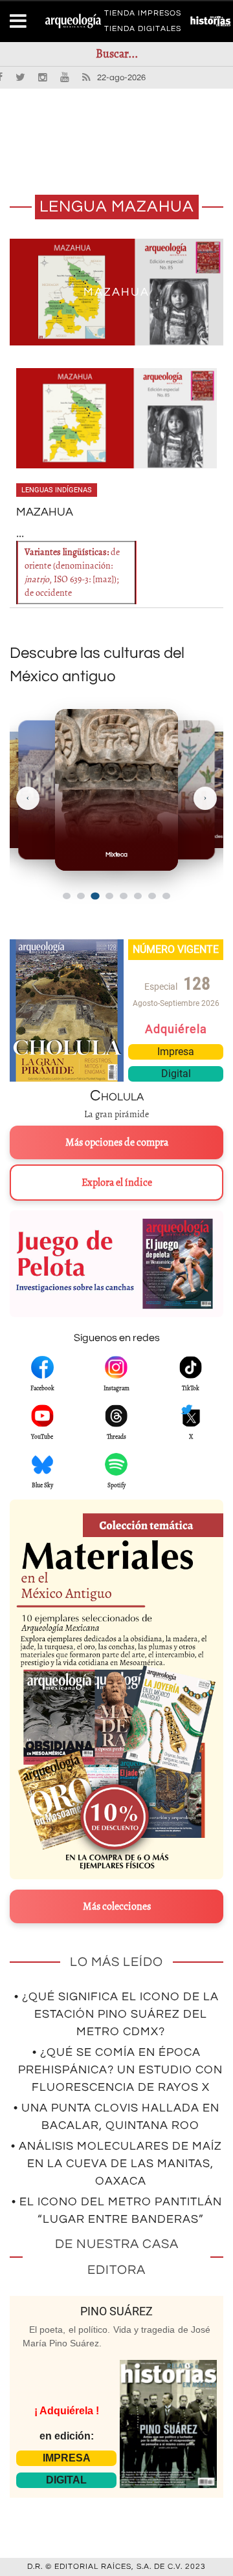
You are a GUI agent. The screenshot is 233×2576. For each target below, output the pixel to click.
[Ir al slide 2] (81, 896)
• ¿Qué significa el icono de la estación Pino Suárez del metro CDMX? (116, 2014)
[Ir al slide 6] (138, 896)
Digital (176, 1074)
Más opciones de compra (117, 1142)
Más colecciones (117, 1906)
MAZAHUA (116, 292)
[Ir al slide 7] (152, 896)
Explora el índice (117, 1183)
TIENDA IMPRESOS (143, 16)
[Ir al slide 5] (124, 896)
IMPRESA (67, 2458)
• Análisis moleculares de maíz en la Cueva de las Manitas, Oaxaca (116, 2164)
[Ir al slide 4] (109, 896)
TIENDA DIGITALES (143, 31)
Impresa (176, 1052)
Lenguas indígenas (57, 490)
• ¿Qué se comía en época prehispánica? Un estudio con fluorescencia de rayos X (120, 2070)
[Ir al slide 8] (166, 896)
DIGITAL (66, 2480)
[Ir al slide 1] (67, 896)
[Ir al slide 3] (95, 896)
